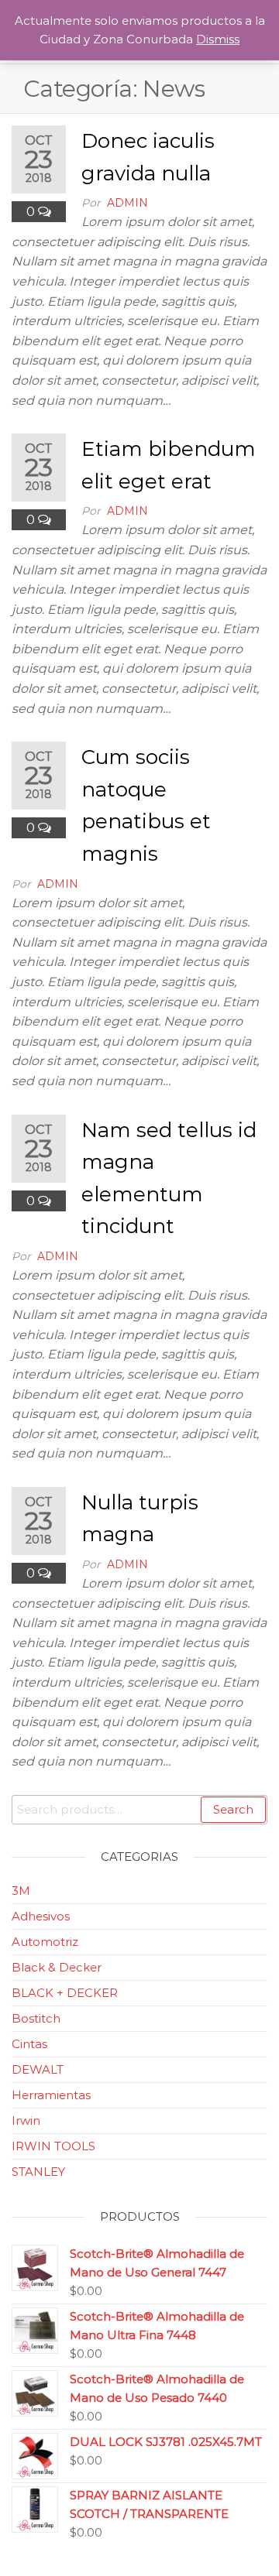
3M (21, 1891)
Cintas (29, 2044)
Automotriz (45, 1942)
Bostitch (36, 2018)
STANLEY (38, 2172)
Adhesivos (41, 1916)
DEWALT (38, 2069)
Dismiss (218, 39)
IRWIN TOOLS (53, 2146)
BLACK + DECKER (65, 1993)
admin (127, 203)
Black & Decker (57, 1967)
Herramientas (51, 2095)
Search (233, 1809)
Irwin (26, 2120)
